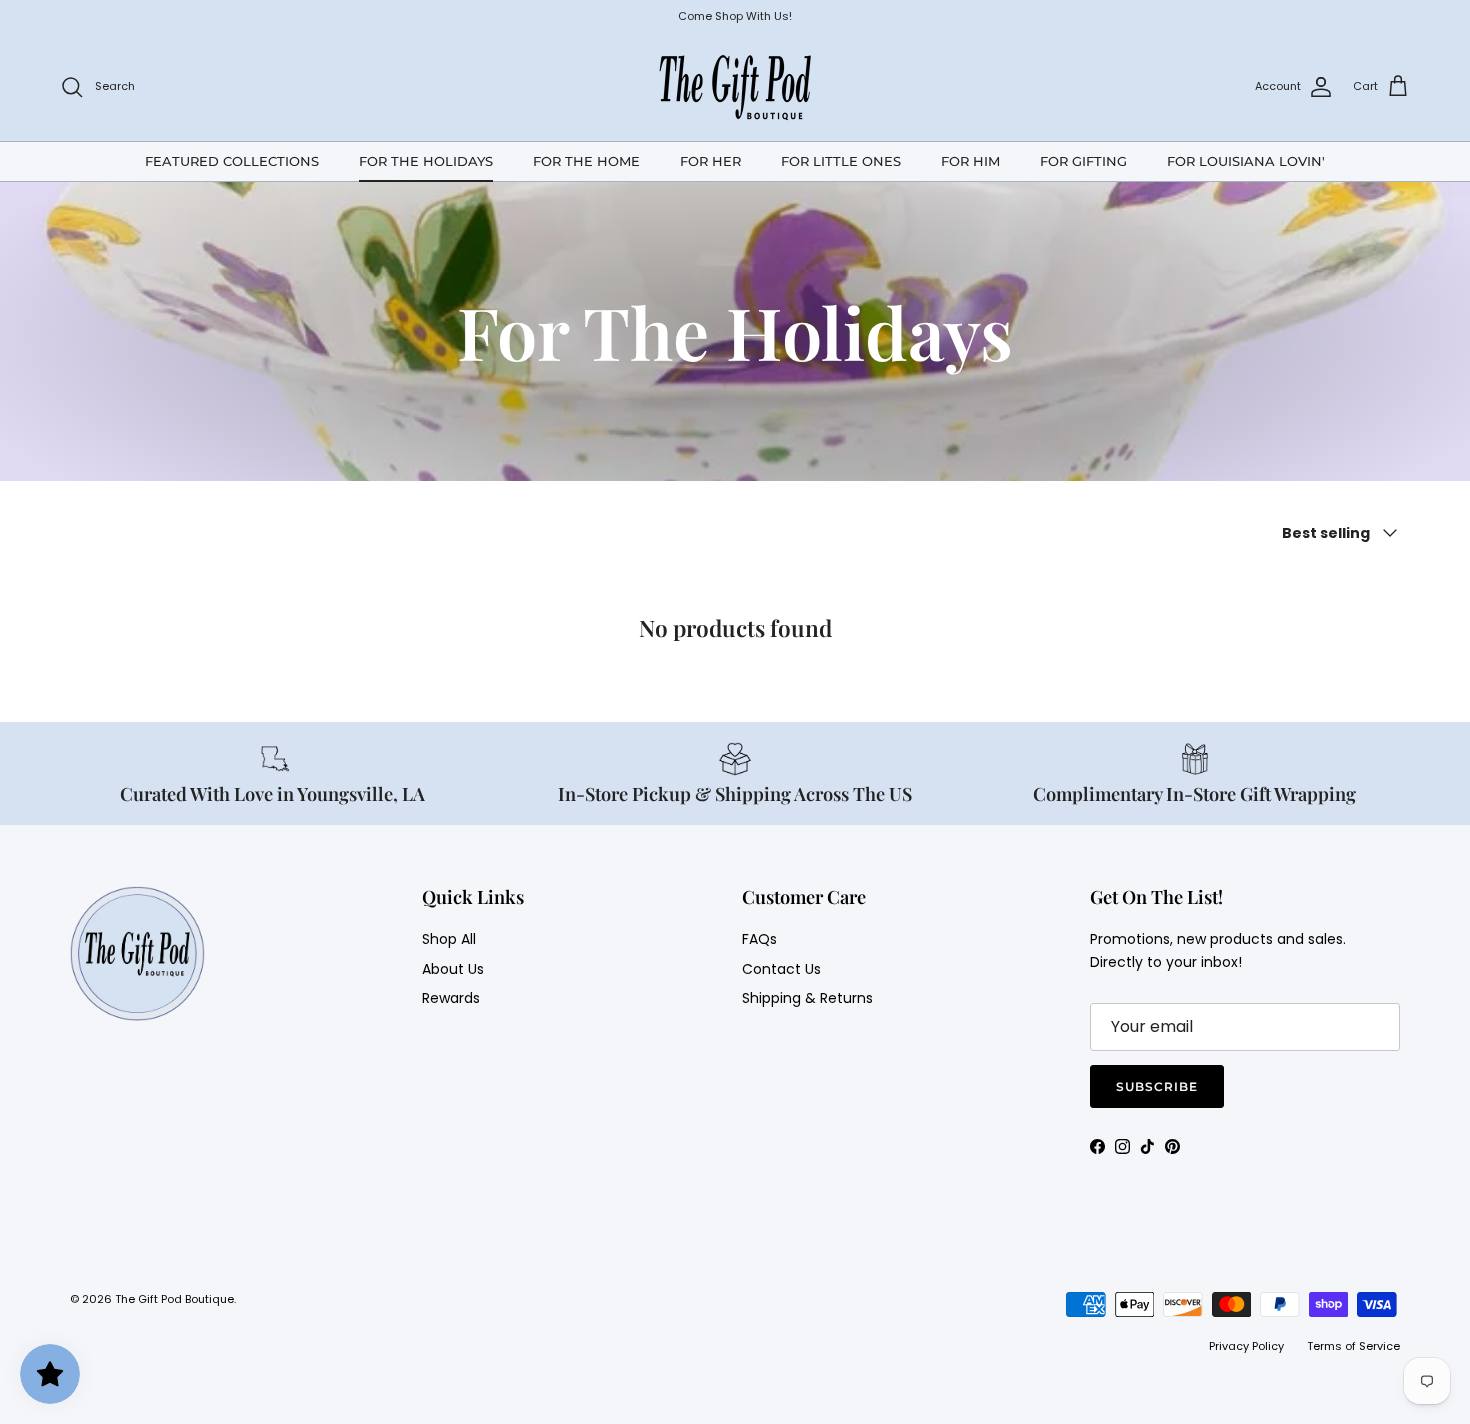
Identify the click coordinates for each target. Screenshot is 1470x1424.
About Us (453, 969)
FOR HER (710, 160)
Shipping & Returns (807, 998)
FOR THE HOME (586, 160)
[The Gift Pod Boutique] (735, 87)
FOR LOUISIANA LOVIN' (1246, 160)
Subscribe (1157, 1086)
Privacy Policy (1246, 1346)
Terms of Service (1353, 1346)
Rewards (451, 998)
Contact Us (781, 969)
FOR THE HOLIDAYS (426, 160)
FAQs (759, 939)
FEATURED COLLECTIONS (232, 160)
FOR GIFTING (1083, 160)
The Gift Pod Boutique (174, 1299)
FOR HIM (970, 160)
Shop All (449, 939)
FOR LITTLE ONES (841, 160)
